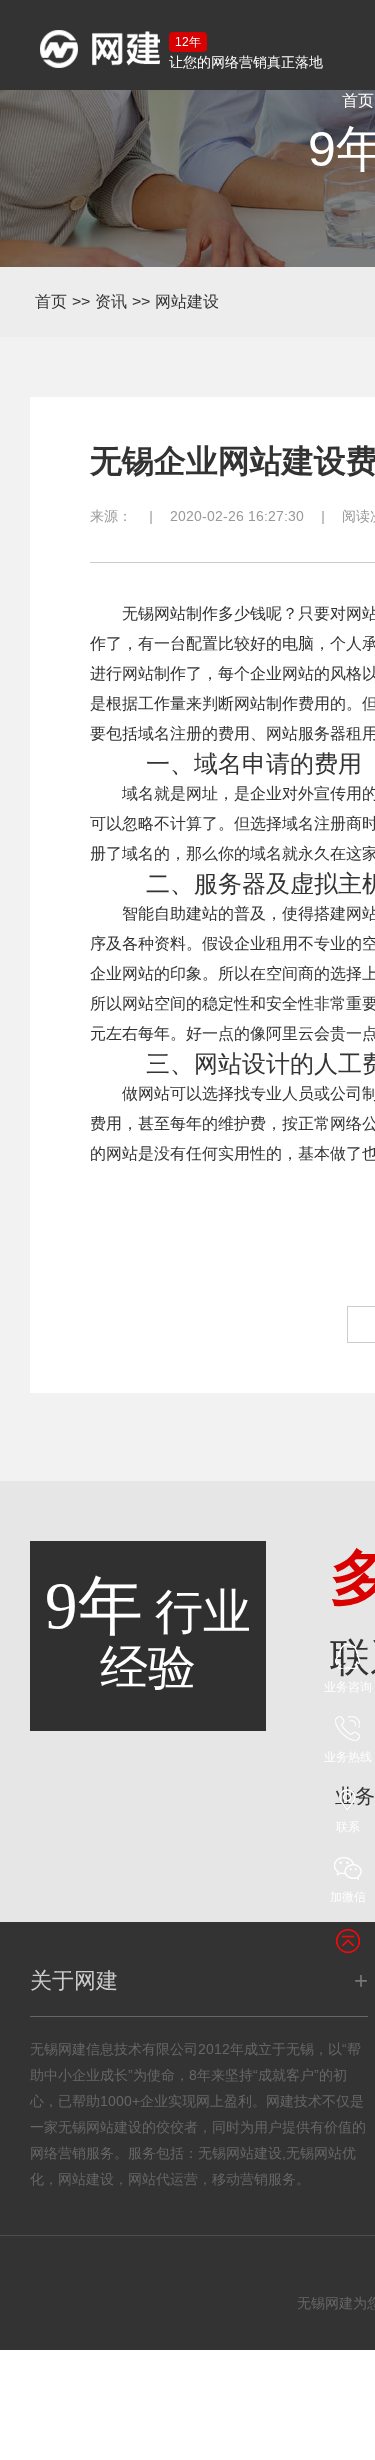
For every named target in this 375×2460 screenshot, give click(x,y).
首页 (51, 301)
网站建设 (187, 301)
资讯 (111, 301)
